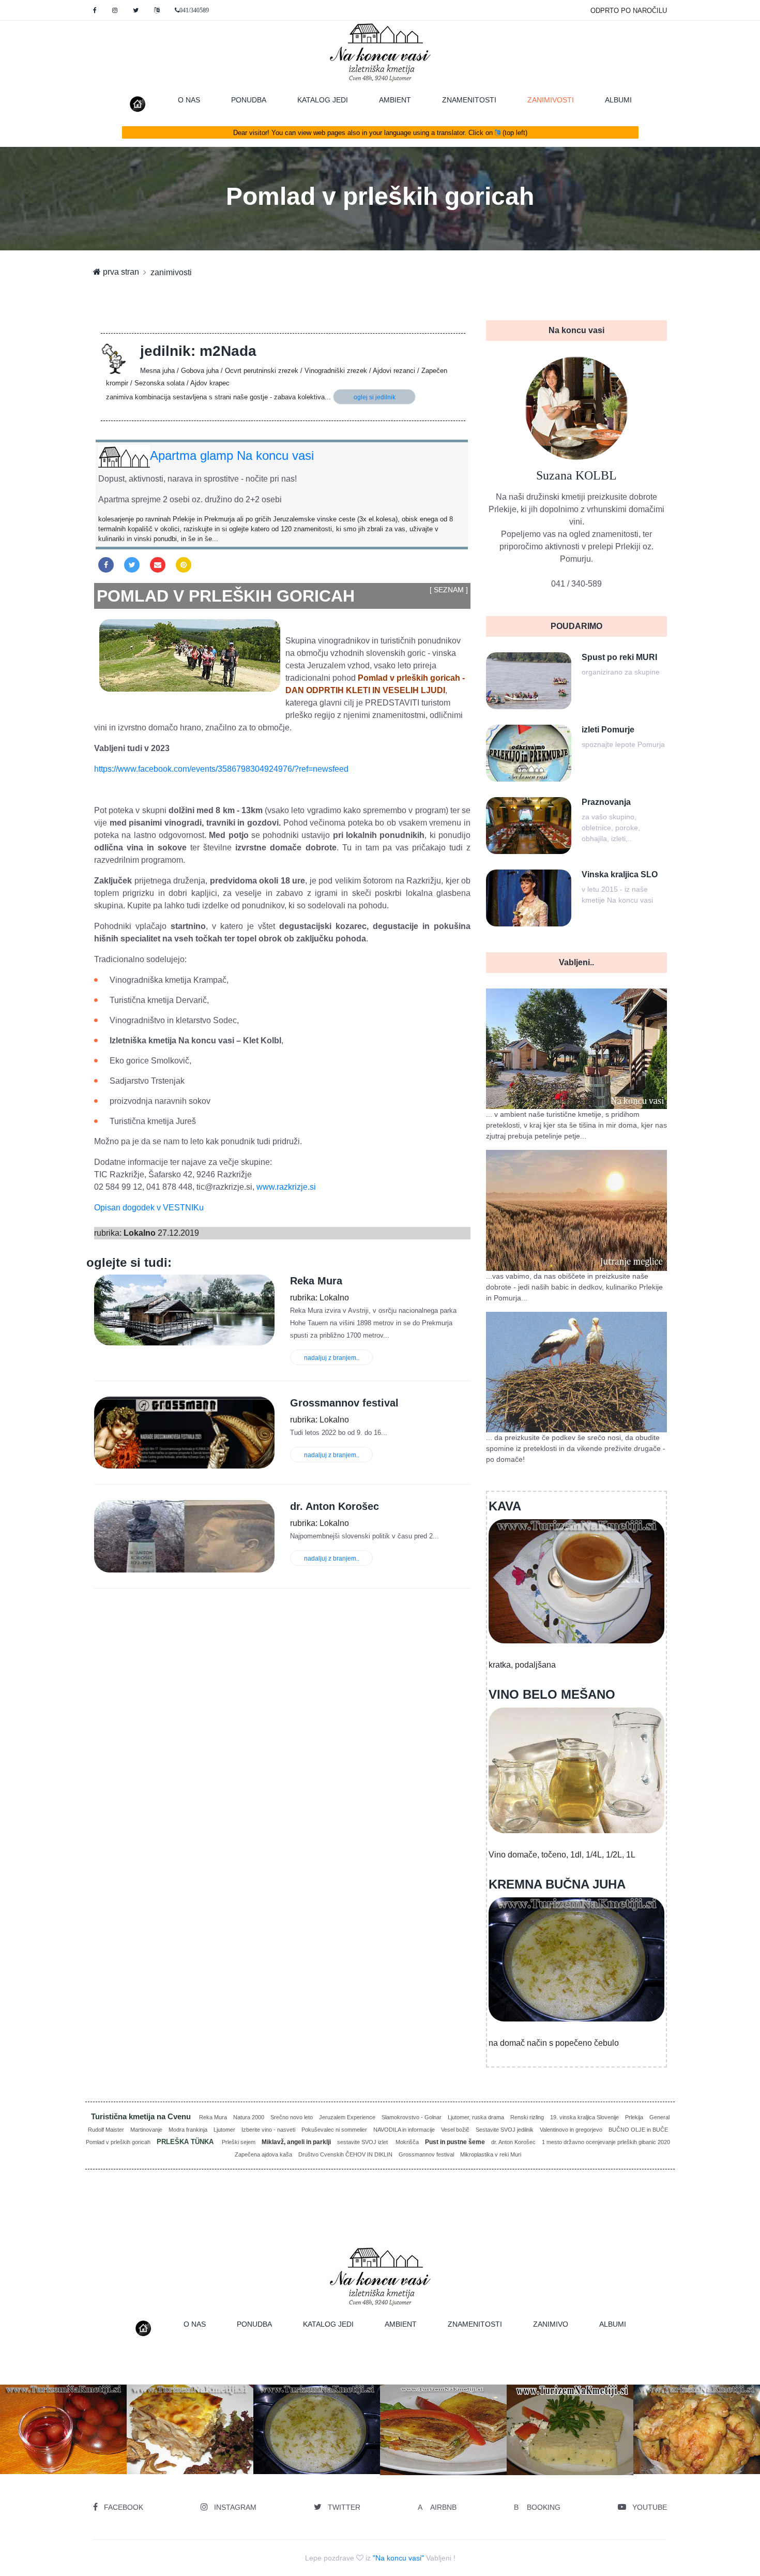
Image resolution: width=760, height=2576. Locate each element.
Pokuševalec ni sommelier (334, 2130)
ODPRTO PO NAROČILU (629, 11)
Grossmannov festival (426, 2154)
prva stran (120, 272)
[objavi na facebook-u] (106, 565)
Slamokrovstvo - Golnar (412, 2117)
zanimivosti (558, 100)
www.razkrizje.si (286, 1187)
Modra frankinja (188, 2130)
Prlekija (634, 2117)
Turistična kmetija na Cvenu (142, 2116)
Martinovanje (146, 2130)
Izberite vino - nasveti (268, 2130)
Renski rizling (527, 2117)
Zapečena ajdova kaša (263, 2154)
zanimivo (551, 2324)
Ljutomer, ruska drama (476, 2117)
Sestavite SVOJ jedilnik (505, 2130)
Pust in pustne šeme (455, 2142)
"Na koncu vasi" (398, 2558)
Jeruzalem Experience (347, 2117)
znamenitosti (469, 100)
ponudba (249, 100)
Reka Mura (213, 2117)
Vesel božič (455, 2130)
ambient (395, 100)
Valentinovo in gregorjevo (571, 2130)
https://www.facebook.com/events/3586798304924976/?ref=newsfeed (221, 769)
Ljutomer (224, 2130)
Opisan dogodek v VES (137, 1208)
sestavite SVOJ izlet (363, 2142)
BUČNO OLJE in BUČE (638, 2130)
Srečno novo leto (292, 2117)
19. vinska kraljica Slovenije (584, 2117)
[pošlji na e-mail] (158, 565)
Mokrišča (407, 2142)
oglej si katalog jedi (116, 2447)
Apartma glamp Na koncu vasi (232, 455)
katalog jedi (323, 100)
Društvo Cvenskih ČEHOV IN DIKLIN (345, 2154)
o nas (189, 100)
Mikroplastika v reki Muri (491, 2154)
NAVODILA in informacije (404, 2130)
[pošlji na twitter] (132, 565)
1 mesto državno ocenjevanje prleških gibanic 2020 (606, 2142)
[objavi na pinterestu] (184, 565)
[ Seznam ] (449, 590)
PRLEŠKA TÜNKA (186, 2142)
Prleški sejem (239, 2142)
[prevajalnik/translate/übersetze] (157, 10)
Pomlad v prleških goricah (118, 2142)
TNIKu (192, 1208)
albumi (618, 100)
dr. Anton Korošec (513, 2142)
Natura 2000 (249, 2117)
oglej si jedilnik (375, 397)
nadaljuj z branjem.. (332, 1358)
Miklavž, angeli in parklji (296, 2142)
